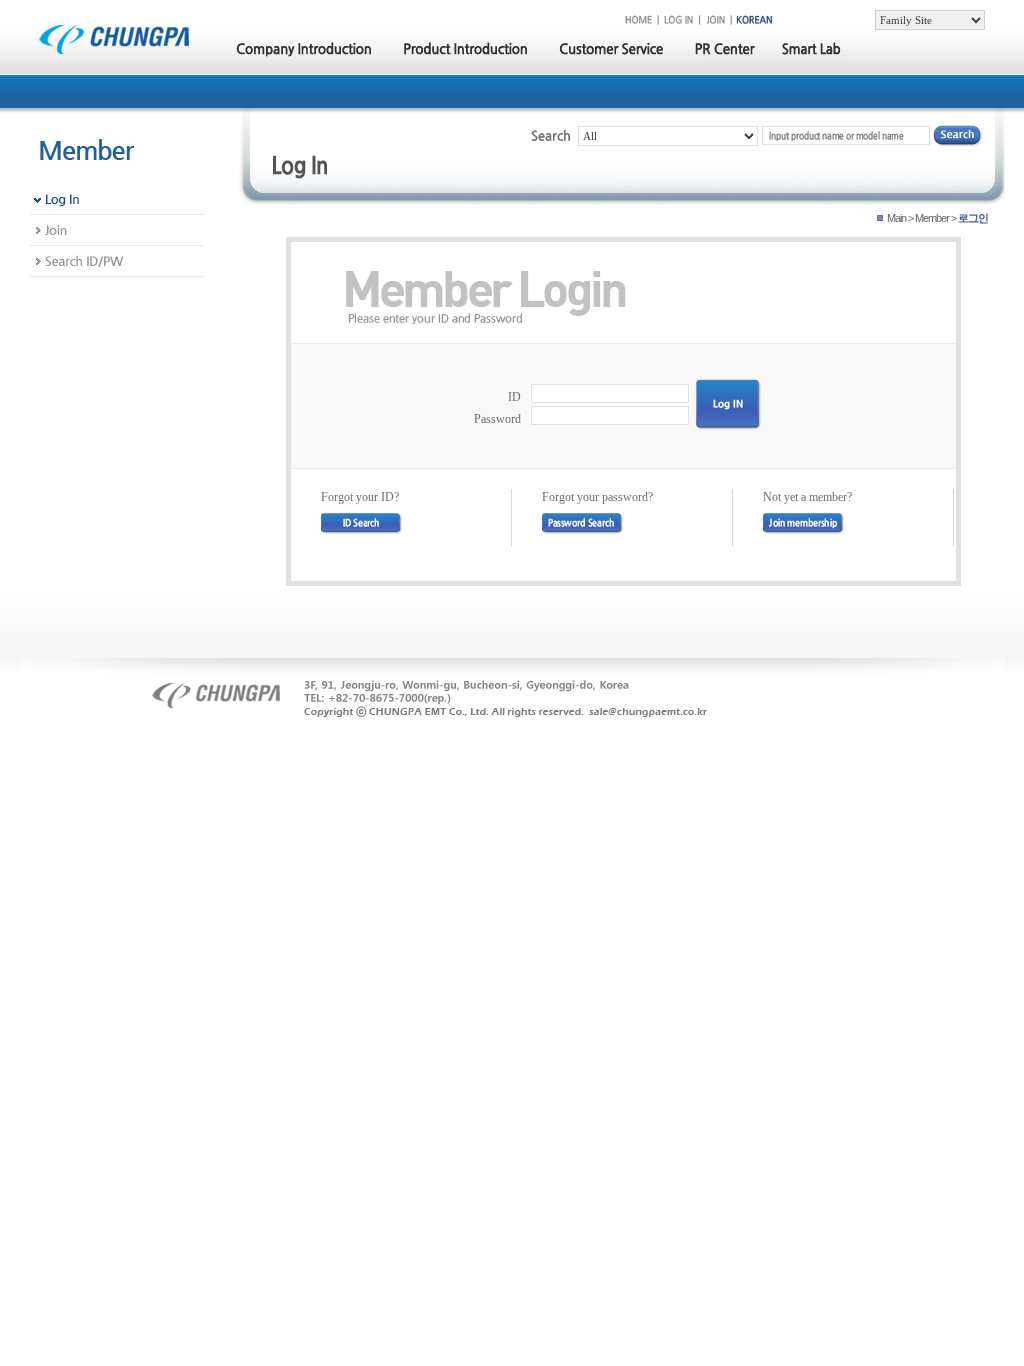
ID (514, 397)
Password (497, 419)
